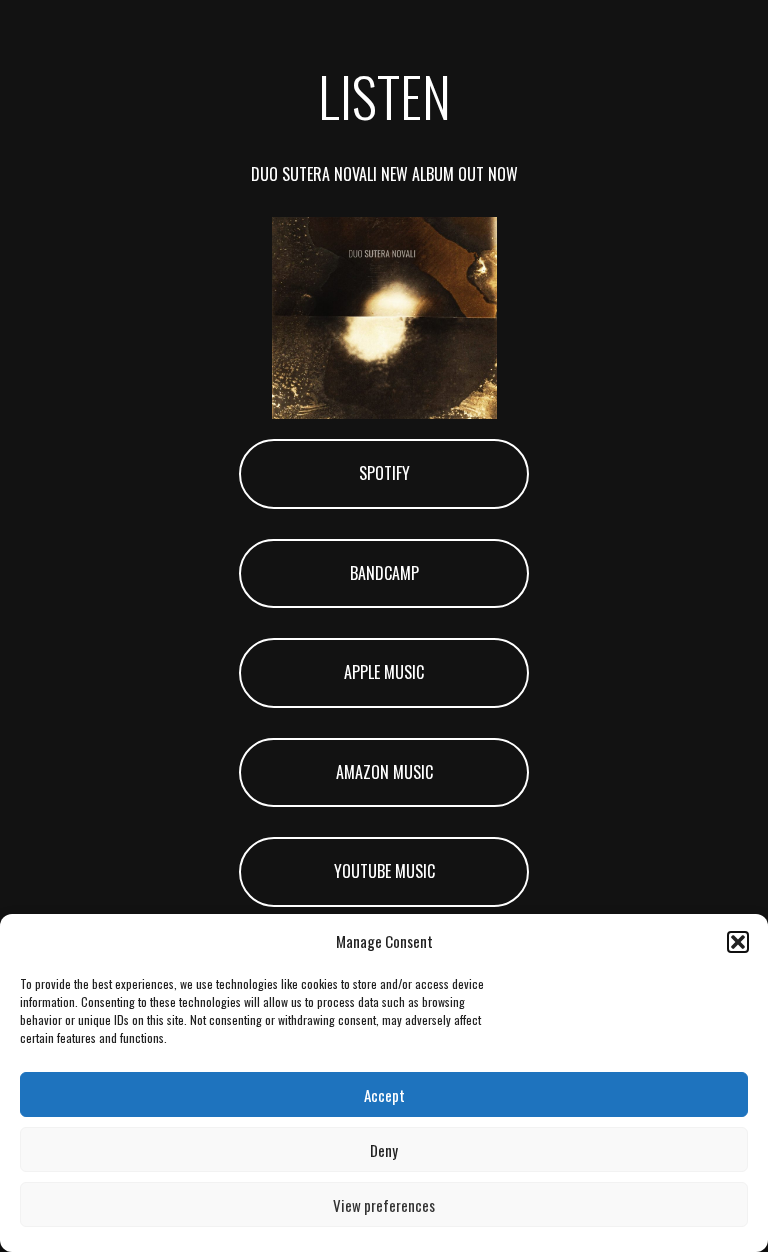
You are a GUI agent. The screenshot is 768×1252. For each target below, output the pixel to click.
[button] (738, 942)
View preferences (384, 1205)
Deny (384, 1150)
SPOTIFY (384, 473)
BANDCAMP (384, 573)
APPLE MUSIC (384, 672)
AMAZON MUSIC (384, 772)
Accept (384, 1095)
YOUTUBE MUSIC (384, 871)
